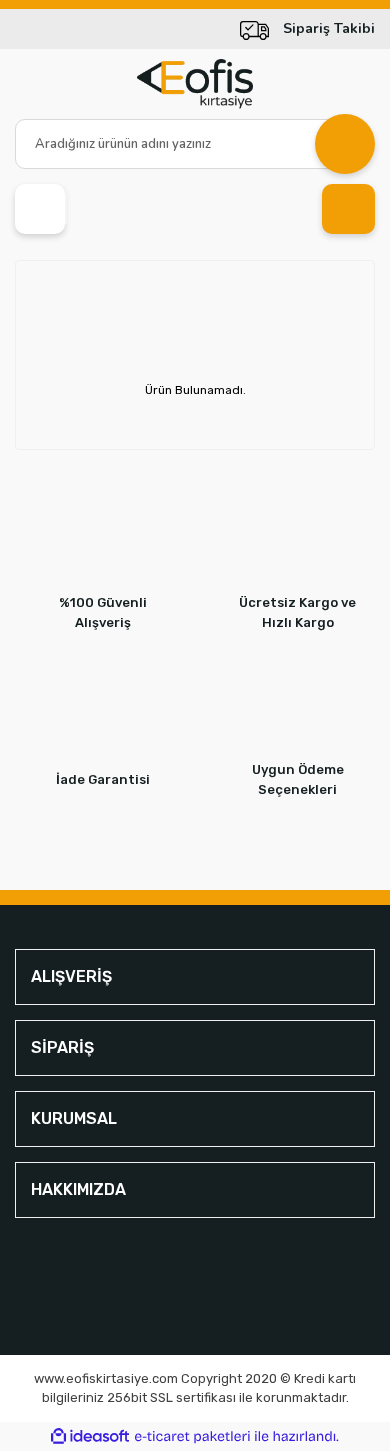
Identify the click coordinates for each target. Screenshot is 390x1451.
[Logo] (195, 84)
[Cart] (348, 209)
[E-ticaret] (192, 1437)
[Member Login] (40, 209)
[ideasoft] (90, 1436)
